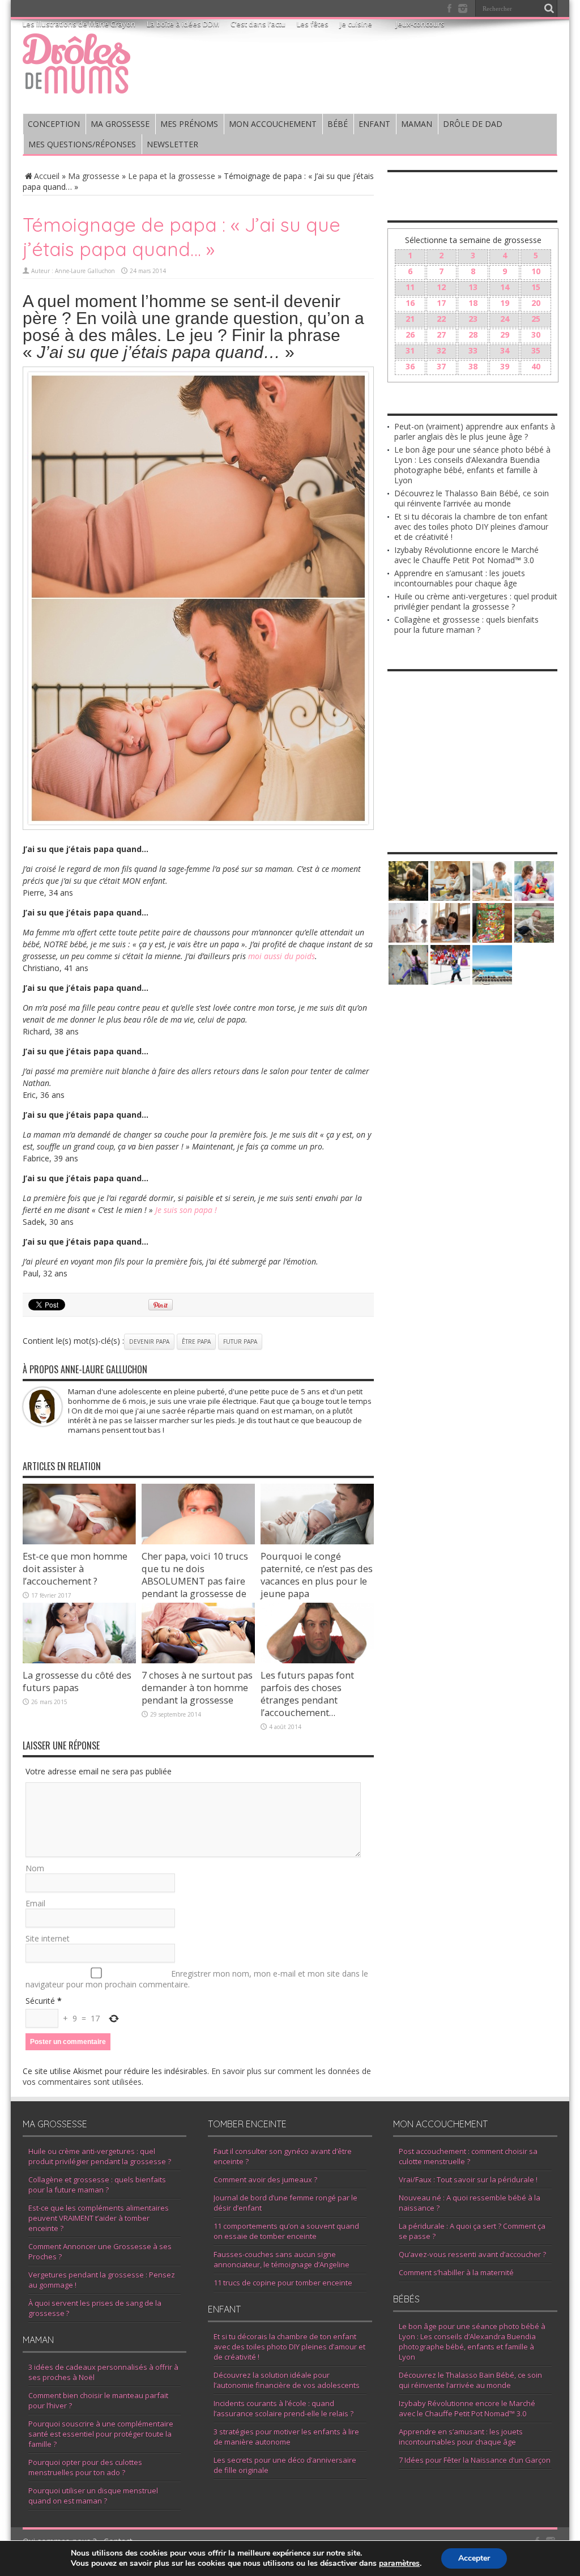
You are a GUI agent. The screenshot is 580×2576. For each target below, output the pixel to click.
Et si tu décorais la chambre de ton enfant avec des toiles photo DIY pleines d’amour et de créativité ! (471, 527)
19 (505, 303)
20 (536, 303)
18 (473, 303)
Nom (35, 1868)
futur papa (240, 1342)
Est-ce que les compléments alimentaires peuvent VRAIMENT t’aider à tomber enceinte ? (99, 2218)
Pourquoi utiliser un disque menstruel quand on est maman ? (93, 2496)
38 (473, 366)
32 (441, 350)
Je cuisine (356, 24)
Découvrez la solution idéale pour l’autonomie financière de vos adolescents (287, 2380)
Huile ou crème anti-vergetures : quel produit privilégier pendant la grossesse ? (476, 601)
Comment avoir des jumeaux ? (265, 2179)
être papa (196, 1342)
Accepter (474, 2558)
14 (505, 287)
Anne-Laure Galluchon (85, 271)
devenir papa (149, 1342)
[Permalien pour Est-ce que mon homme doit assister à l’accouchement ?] (79, 1541)
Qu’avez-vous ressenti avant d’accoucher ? (472, 2254)
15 (536, 287)
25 (536, 319)
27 (441, 335)
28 (473, 335)
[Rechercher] (549, 8)
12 (441, 287)
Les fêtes (313, 24)
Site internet (48, 1938)
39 (505, 366)
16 (410, 303)
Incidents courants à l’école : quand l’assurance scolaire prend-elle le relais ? (283, 2408)
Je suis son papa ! (186, 1210)
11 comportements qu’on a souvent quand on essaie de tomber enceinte (286, 2231)
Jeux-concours (420, 24)
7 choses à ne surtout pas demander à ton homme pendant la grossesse (197, 1688)
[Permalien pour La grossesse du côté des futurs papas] (79, 1660)
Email (35, 1903)
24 (505, 319)
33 (473, 350)
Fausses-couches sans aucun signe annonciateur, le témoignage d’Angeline (282, 2259)
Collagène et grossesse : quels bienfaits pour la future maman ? (466, 625)
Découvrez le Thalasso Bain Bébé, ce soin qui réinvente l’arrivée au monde (472, 498)
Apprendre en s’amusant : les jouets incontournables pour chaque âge (460, 578)
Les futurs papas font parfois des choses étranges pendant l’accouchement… (307, 1694)
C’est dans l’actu (258, 24)
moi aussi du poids (282, 956)
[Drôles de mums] (76, 86)
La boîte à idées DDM (183, 24)
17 (441, 303)
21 (410, 319)
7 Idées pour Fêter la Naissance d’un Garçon (475, 2460)
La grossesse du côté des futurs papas (77, 1681)
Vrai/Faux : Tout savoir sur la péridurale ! (468, 2179)
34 (505, 350)
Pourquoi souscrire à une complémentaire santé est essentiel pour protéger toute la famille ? (101, 2434)
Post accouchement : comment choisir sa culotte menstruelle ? (468, 2156)
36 (410, 366)
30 (536, 335)
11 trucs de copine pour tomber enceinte (283, 2283)
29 (505, 335)
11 (410, 287)
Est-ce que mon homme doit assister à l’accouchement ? (75, 1569)
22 (441, 319)
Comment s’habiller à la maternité (456, 2272)
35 (536, 350)
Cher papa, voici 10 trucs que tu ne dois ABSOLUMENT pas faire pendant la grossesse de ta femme (195, 1581)
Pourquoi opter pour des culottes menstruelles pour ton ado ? (85, 2467)
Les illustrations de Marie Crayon (79, 24)
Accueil (47, 176)
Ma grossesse (94, 176)
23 (473, 319)
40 (536, 366)
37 (441, 366)
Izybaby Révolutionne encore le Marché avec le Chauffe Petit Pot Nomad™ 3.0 (466, 555)
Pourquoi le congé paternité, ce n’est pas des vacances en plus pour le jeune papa (317, 1575)
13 (473, 287)
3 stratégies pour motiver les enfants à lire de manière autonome (286, 2437)
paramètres (399, 2564)
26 (410, 335)
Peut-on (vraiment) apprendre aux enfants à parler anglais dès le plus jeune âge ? (475, 431)
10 (536, 271)
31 (410, 350)
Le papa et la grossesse (172, 176)
